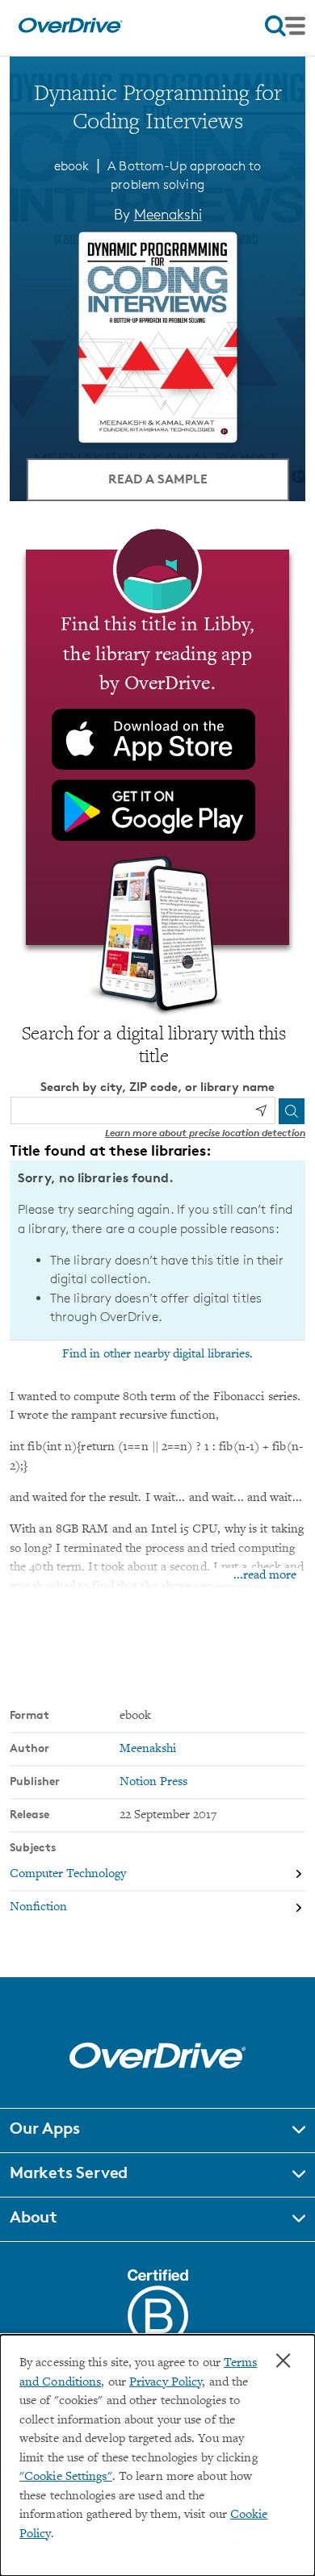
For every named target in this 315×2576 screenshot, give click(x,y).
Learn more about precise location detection (205, 1133)
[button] (157, 2131)
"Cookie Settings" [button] (66, 2477)
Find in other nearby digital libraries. (157, 1354)
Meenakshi (168, 214)
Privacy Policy (166, 2383)
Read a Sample (158, 479)
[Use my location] (261, 1110)
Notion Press (153, 1782)
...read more (265, 1576)
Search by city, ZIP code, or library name (157, 1087)
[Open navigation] (285, 26)
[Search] (292, 1111)
